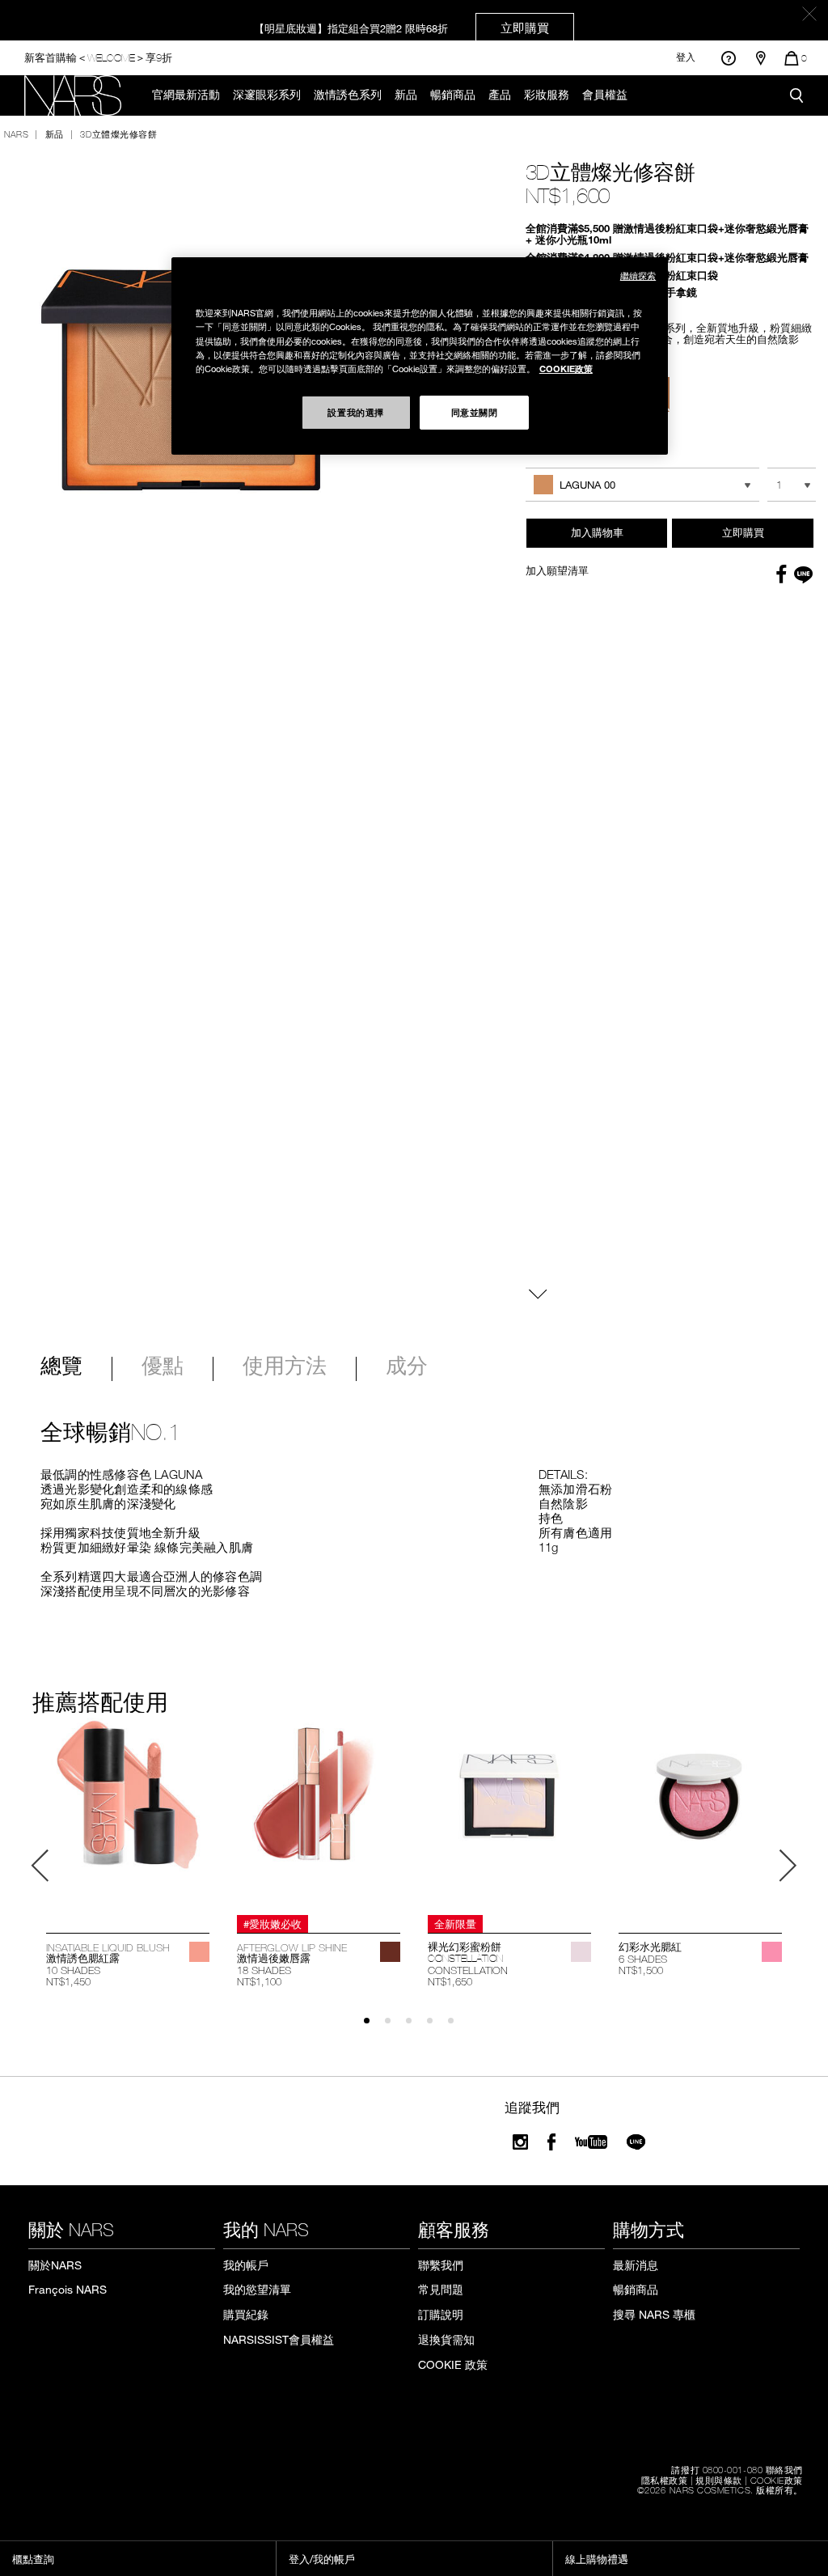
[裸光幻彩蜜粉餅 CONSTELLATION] (509, 1814)
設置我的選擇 (355, 412)
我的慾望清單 (257, 2289)
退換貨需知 (446, 2339)
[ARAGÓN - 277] (390, 1952)
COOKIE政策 (777, 2480)
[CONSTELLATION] (581, 1952)
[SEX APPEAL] (199, 1952)
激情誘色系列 (348, 95)
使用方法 (285, 1367)
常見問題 (441, 2289)
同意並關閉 (475, 412)
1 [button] (374, 2028)
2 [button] (395, 2028)
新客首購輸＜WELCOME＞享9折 (98, 57)
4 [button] (437, 2028)
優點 (163, 1367)
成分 (407, 1367)
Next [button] (788, 1866)
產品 (500, 95)
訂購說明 (441, 2314)
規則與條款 (719, 2480)
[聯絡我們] (728, 58)
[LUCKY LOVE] (772, 1952)
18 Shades (264, 1970)
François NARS (68, 2289)
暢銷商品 (453, 95)
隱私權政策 (665, 2480)
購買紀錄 (246, 2314)
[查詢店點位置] (761, 58)
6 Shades (643, 1959)
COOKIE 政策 (453, 2364)
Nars (16, 133)
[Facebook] (551, 2142)
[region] (420, 356)
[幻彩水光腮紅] (700, 1814)
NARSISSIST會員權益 (279, 2339)
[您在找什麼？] (796, 95)
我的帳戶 (246, 2265)
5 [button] (458, 2028)
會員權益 (605, 95)
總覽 (61, 1367)
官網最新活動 (186, 95)
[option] (128, 1854)
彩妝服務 (547, 95)
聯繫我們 (441, 2265)
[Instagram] (520, 2142)
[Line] (637, 2142)
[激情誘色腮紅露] (128, 1814)
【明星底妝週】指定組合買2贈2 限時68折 (401, 28)
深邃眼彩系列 (267, 95)
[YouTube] (591, 2142)
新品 (406, 95)
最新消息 (636, 2265)
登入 (686, 57)
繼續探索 (638, 275)
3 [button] (416, 2028)
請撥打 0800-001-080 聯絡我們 (737, 2469)
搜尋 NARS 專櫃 (654, 2314)
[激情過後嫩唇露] (319, 1814)
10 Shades (73, 1970)
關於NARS (55, 2265)
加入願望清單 (557, 570)
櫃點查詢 (33, 2559)
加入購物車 (597, 532)
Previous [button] (40, 1866)
